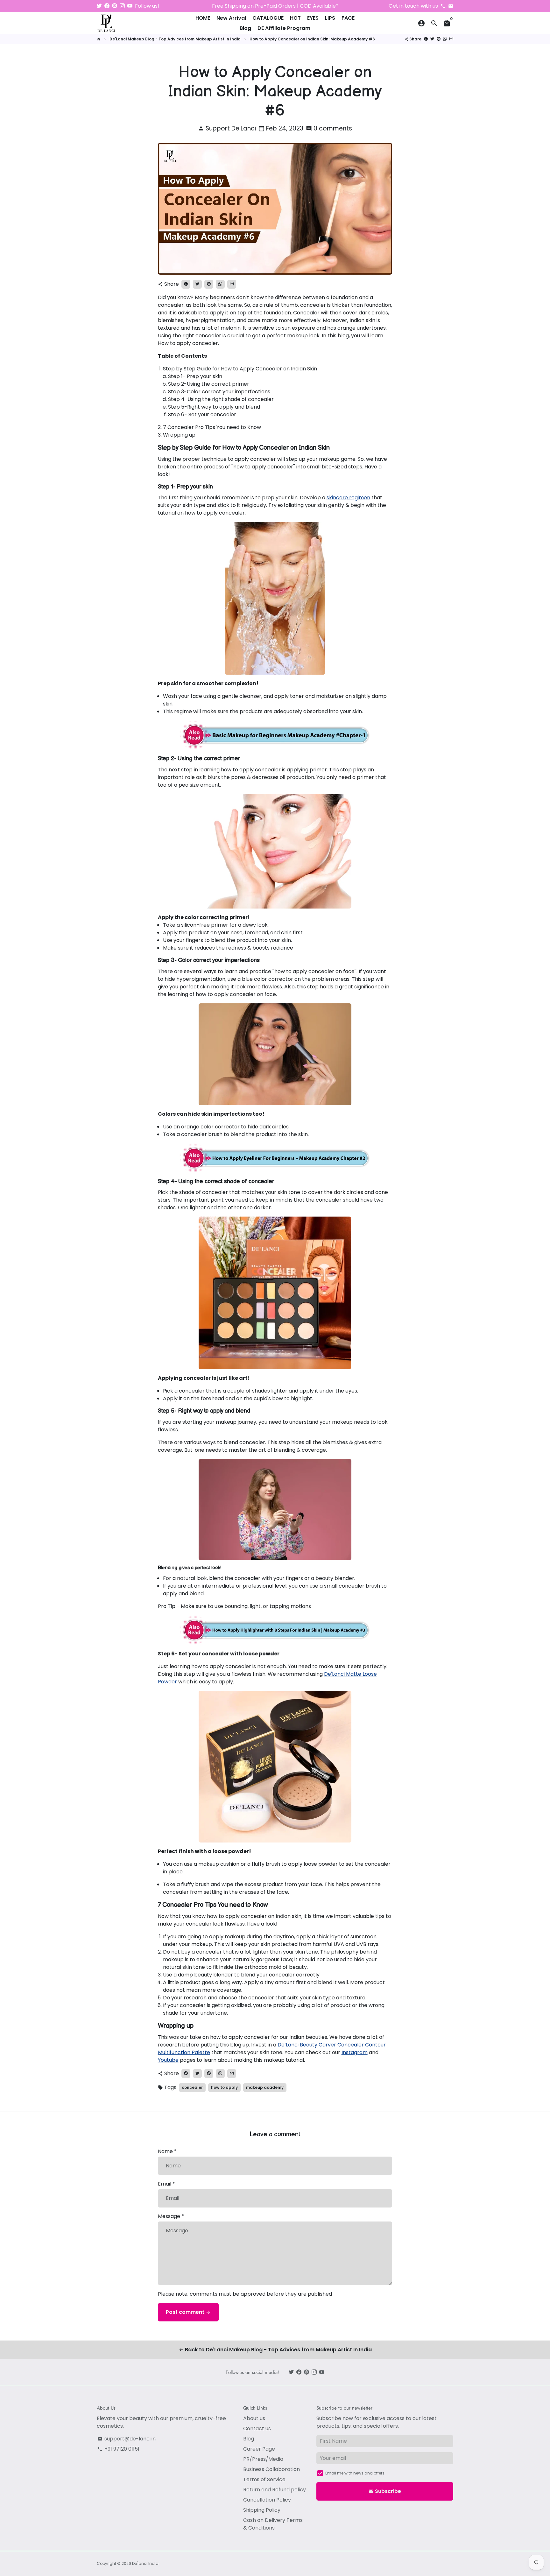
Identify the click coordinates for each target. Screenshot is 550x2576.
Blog (245, 28)
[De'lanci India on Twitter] (99, 6)
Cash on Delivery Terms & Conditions (273, 2524)
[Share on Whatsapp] (445, 39)
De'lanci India (145, 2563)
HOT (295, 18)
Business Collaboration (271, 2469)
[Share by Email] (451, 39)
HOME (203, 18)
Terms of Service (264, 2479)
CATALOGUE (268, 18)
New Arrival (231, 18)
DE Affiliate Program (284, 28)
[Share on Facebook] (426, 39)
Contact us (257, 2429)
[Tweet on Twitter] (432, 39)
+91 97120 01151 (118, 2449)
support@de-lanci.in (127, 2439)
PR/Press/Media (263, 2459)
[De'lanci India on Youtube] (130, 6)
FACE (348, 18)
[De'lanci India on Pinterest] (115, 6)
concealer (192, 2087)
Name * (167, 2151)
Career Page (259, 2449)
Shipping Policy (262, 2510)
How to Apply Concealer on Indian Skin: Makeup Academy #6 (312, 39)
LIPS (330, 18)
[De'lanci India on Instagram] (122, 6)
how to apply (224, 2087)
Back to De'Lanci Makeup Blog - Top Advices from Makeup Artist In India (275, 2350)
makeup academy (265, 2087)
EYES (313, 18)
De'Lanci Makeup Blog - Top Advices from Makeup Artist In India (175, 39)
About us (254, 2418)
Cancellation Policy (267, 2500)
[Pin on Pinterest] (439, 39)
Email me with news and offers (355, 2473)
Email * (166, 2184)
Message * (171, 2216)
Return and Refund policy (275, 2490)
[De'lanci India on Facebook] (107, 6)
